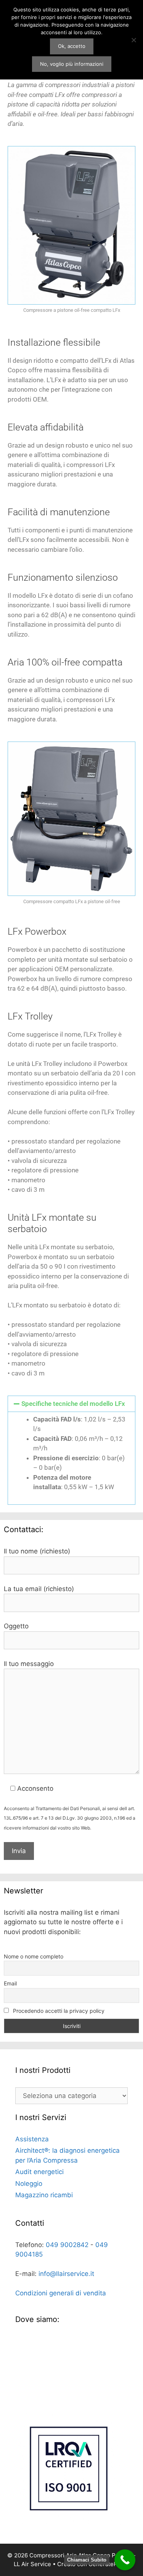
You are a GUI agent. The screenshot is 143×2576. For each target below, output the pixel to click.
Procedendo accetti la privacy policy (58, 2011)
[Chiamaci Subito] (125, 2560)
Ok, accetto (72, 46)
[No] (133, 40)
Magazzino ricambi (44, 2195)
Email (10, 1983)
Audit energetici (39, 2172)
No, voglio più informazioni (72, 64)
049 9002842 (67, 2245)
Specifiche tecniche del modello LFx (73, 1404)
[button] (71, 1404)
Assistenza (32, 2139)
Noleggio (29, 2184)
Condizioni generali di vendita (61, 2293)
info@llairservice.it (66, 2274)
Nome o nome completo (34, 1956)
